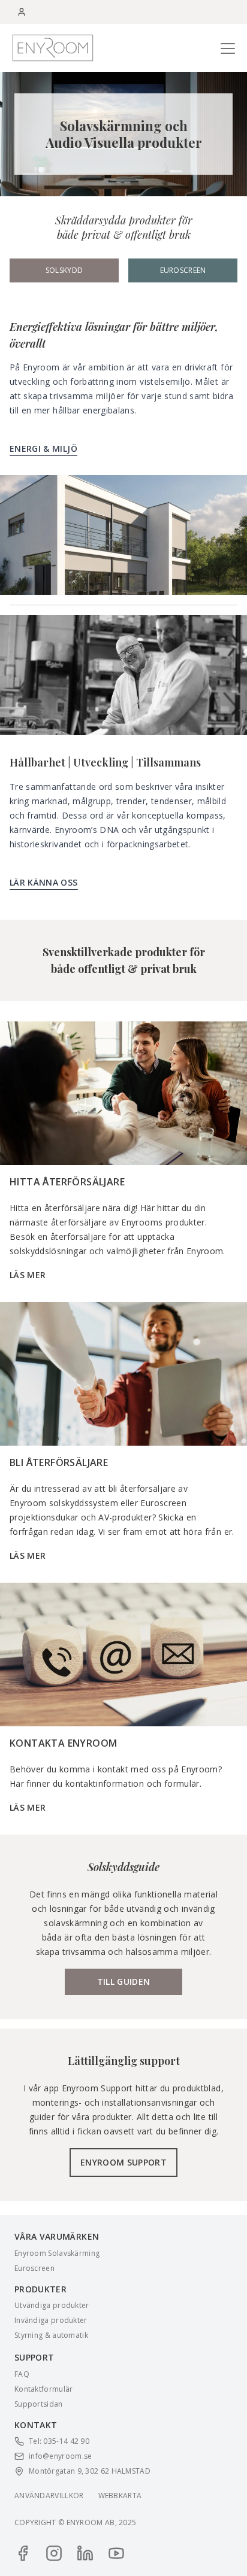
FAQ (22, 2374)
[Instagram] (54, 2553)
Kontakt (36, 2425)
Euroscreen (183, 270)
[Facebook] (23, 2553)
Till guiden (124, 1982)
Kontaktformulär (44, 2389)
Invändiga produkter (51, 2320)
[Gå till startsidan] (53, 48)
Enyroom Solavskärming (57, 2253)
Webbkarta (120, 2496)
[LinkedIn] (85, 2553)
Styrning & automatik (51, 2335)
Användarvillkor (49, 2496)
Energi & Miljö (43, 448)
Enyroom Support (123, 2162)
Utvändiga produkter (52, 2306)
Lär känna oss (44, 882)
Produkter (40, 2289)
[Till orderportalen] (22, 12)
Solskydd (64, 270)
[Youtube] (116, 2553)
